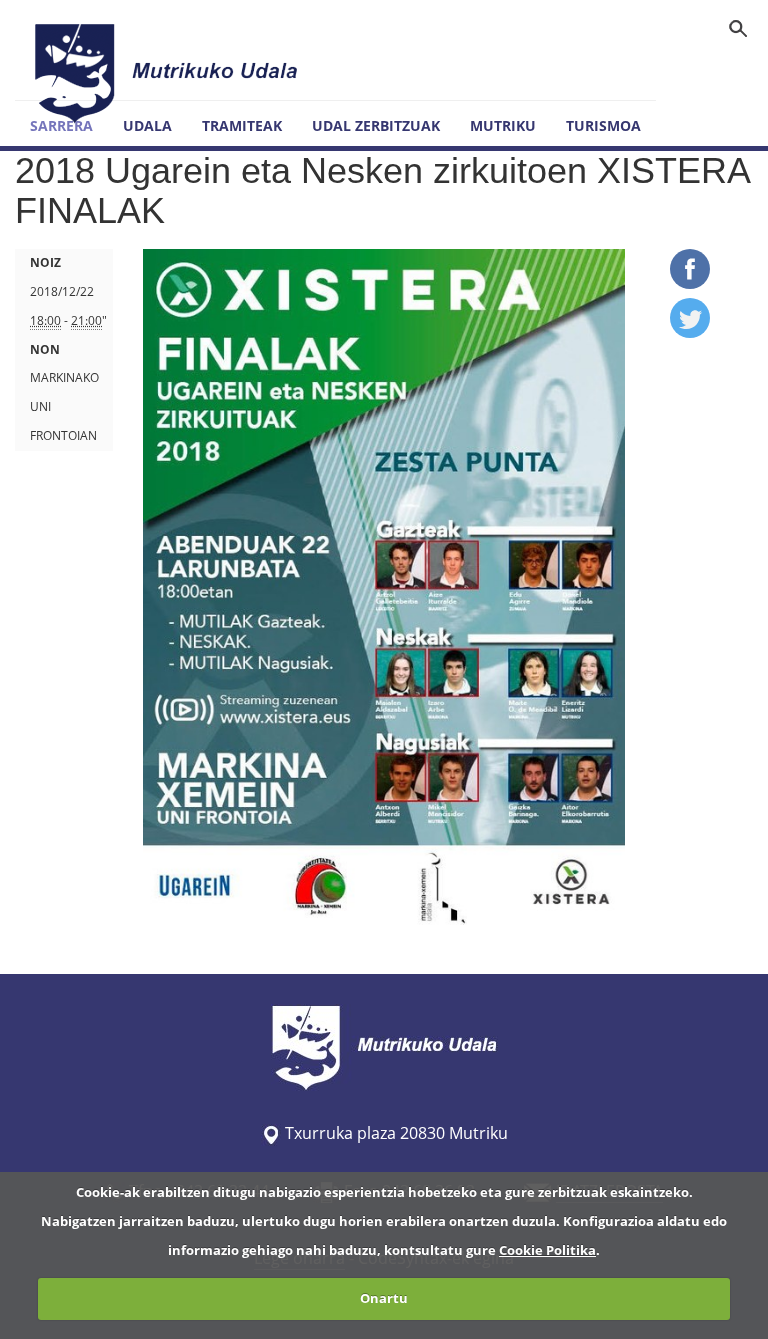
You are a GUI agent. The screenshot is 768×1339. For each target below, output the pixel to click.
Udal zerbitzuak (376, 125)
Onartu (384, 1298)
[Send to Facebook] (690, 283)
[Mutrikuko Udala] (169, 73)
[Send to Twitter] (690, 332)
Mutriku (503, 125)
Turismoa (603, 125)
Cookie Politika (547, 1250)
